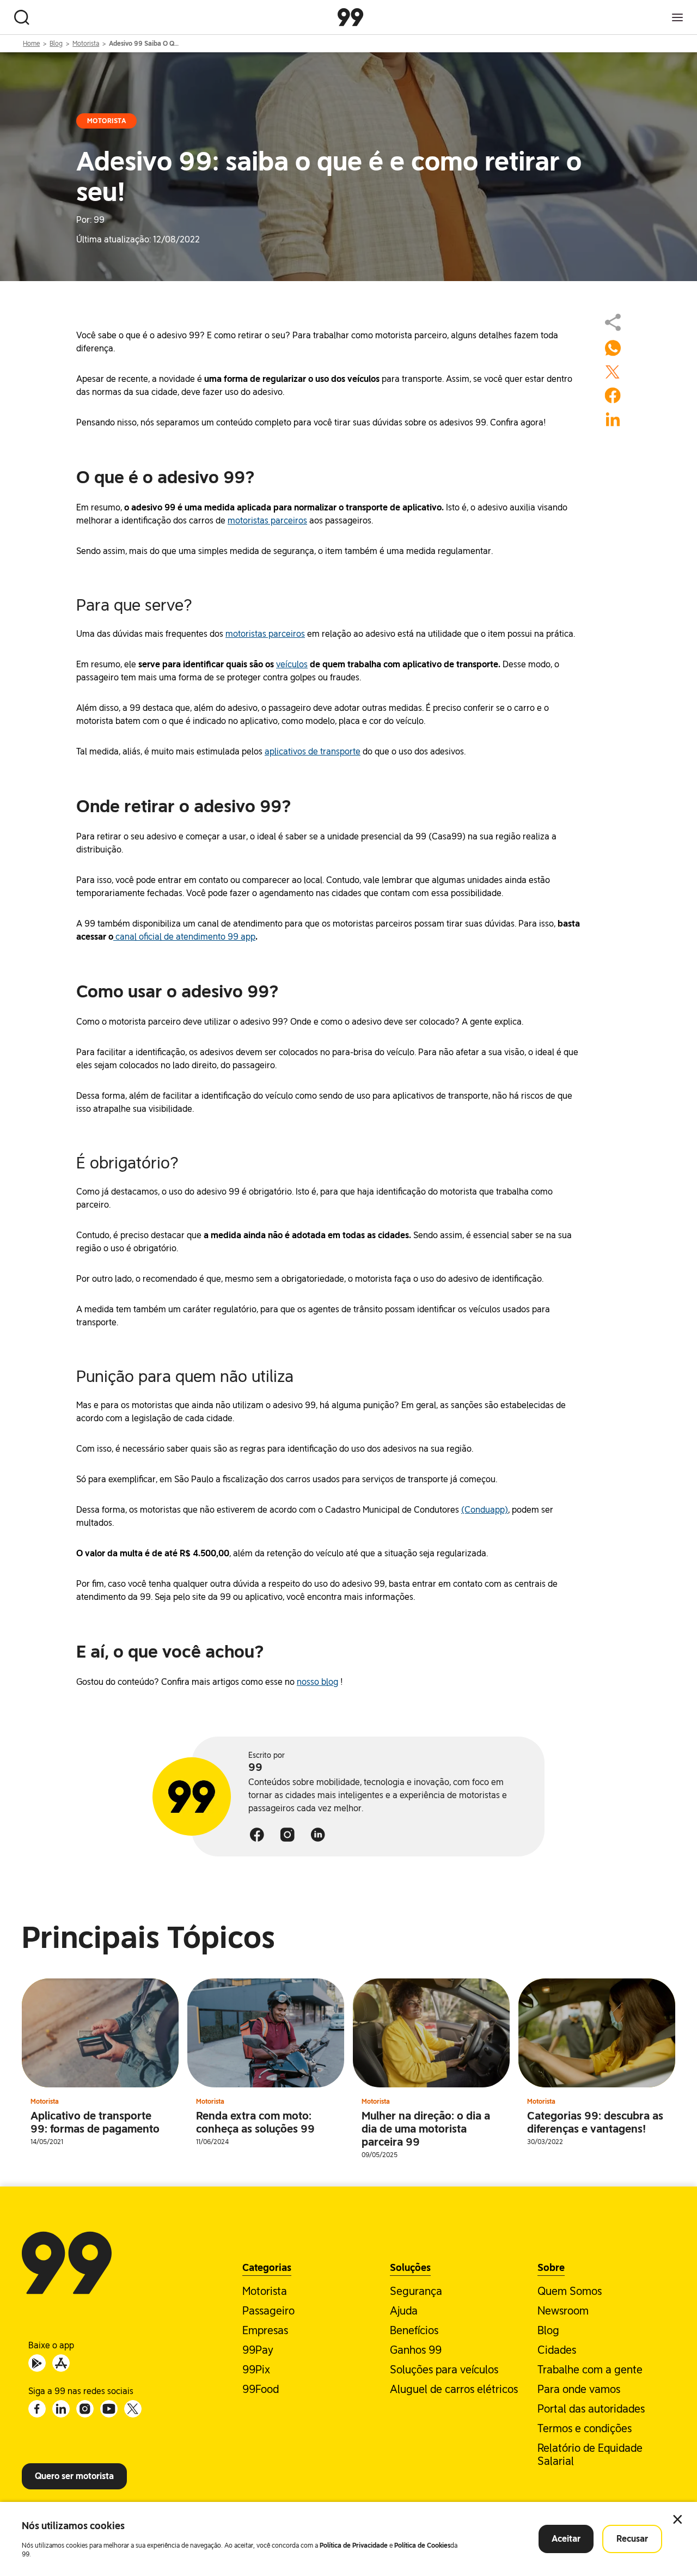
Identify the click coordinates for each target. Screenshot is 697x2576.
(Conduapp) (485, 1510)
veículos (292, 664)
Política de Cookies (422, 2545)
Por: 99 (90, 220)
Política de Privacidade (354, 2545)
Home (31, 44)
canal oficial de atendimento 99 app (184, 937)
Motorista (86, 44)
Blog (56, 44)
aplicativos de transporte (313, 751)
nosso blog (317, 1682)
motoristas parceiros (267, 520)
